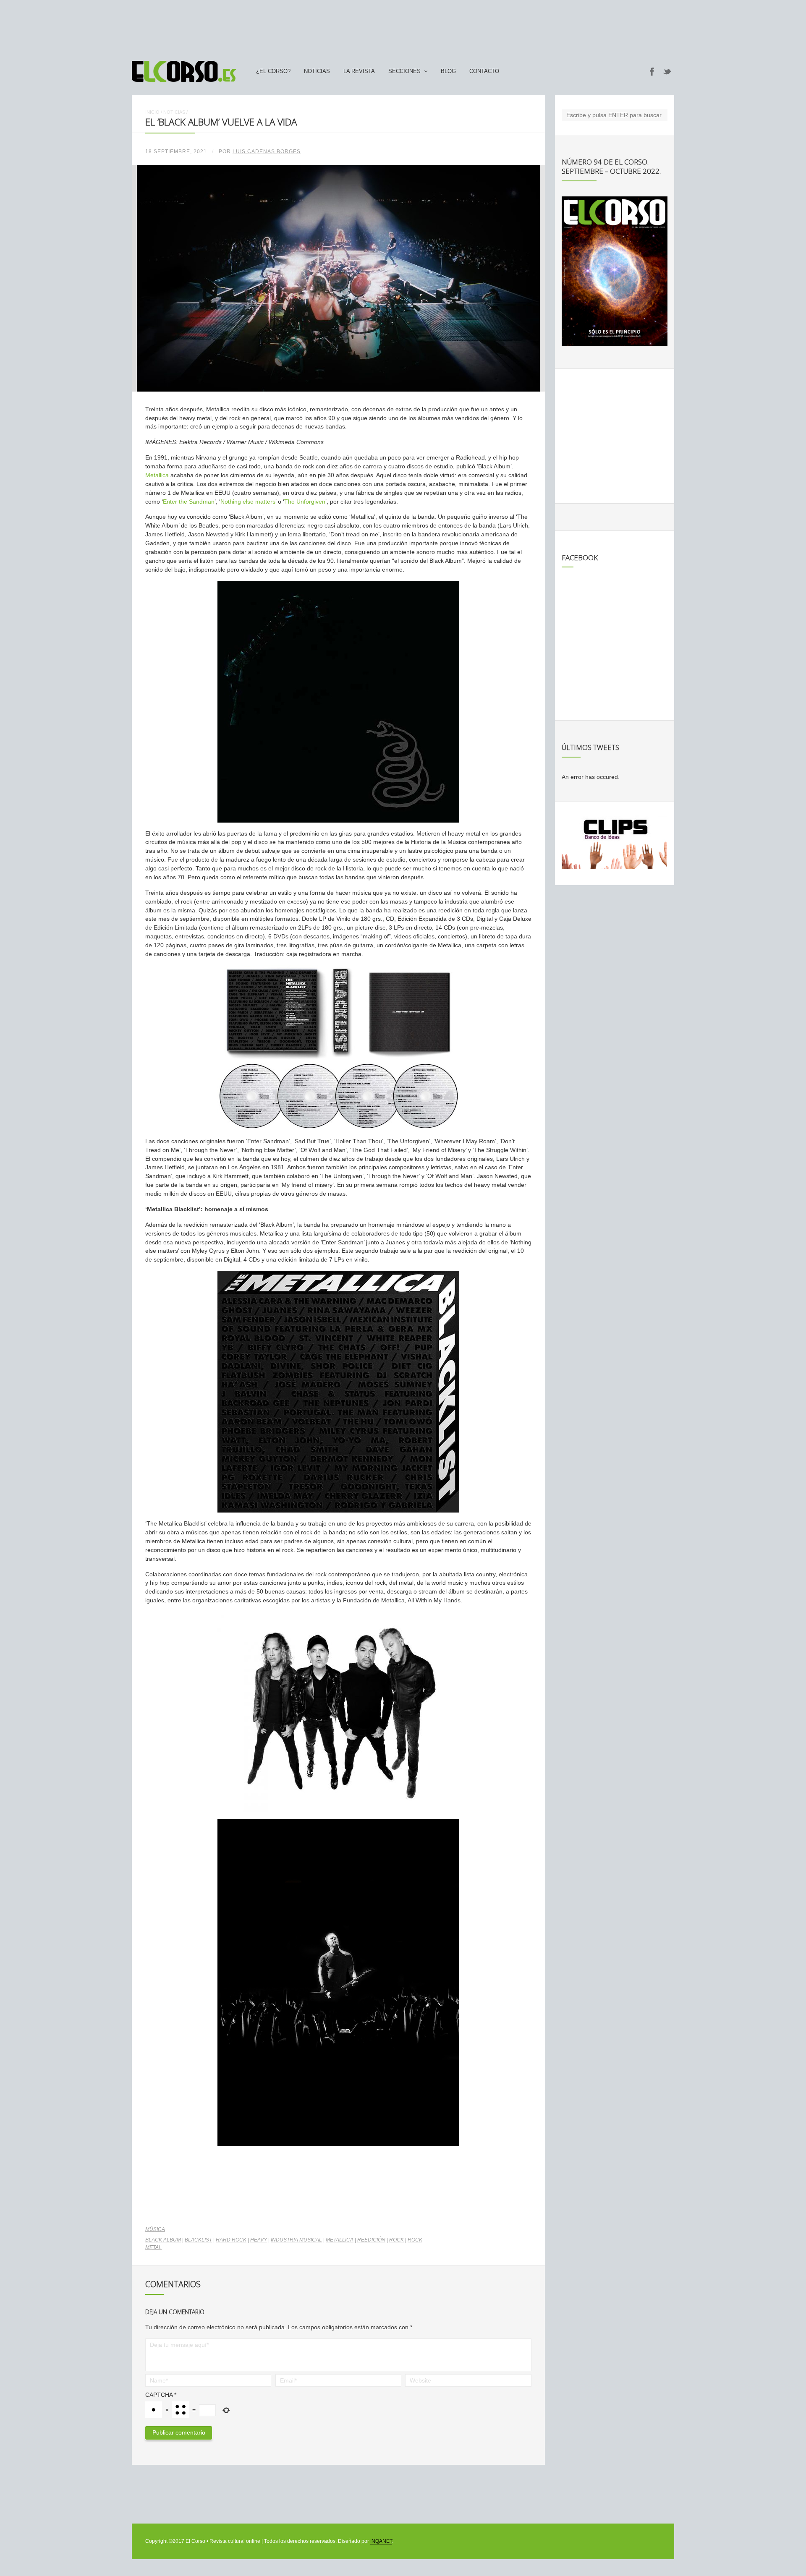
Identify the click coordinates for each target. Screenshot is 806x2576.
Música (155, 2229)
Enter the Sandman (189, 502)
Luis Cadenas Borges (267, 152)
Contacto (484, 71)
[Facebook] (652, 71)
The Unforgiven (305, 502)
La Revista (359, 71)
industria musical (296, 2240)
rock (396, 2240)
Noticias (317, 71)
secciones (404, 71)
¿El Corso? (273, 71)
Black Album (163, 2240)
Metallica (157, 475)
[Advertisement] (403, 26)
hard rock (231, 2240)
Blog (448, 71)
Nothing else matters (248, 502)
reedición (371, 2240)
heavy (259, 2240)
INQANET (381, 2541)
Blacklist (198, 2240)
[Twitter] (667, 71)
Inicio (152, 112)
